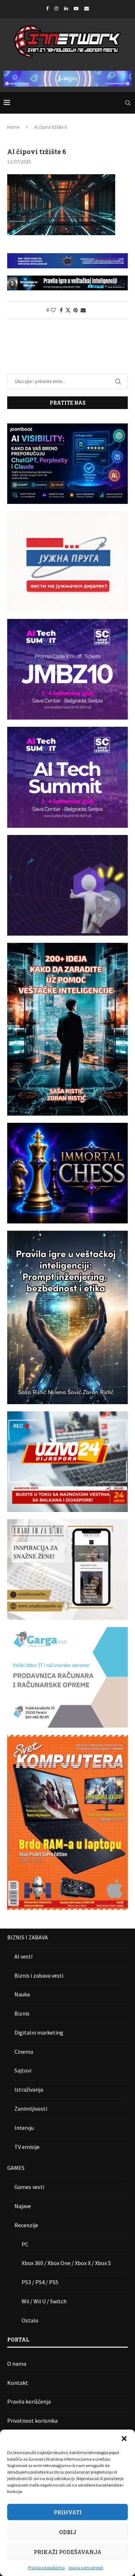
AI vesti (23, 1956)
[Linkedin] (66, 8)
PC (25, 2244)
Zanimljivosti (31, 2109)
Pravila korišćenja (29, 2401)
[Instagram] (56, 8)
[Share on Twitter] (68, 310)
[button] (124, 2439)
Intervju (24, 2128)
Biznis (22, 2013)
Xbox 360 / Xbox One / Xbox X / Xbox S (66, 2263)
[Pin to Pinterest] (76, 310)
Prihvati (68, 2512)
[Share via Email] (83, 310)
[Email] (87, 8)
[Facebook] (47, 8)
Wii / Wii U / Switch (44, 2301)
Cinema (24, 2052)
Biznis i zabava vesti (39, 1975)
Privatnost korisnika (32, 2421)
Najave (23, 2206)
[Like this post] (53, 310)
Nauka (22, 1994)
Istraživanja (29, 2089)
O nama (17, 2364)
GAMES (16, 2168)
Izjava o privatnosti (86, 2568)
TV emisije (27, 2147)
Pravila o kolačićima (46, 2568)
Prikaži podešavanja (68, 2552)
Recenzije (26, 2225)
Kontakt (18, 2383)
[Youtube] (76, 8)
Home (13, 127)
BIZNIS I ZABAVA (28, 1937)
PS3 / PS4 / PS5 (40, 2282)
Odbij (68, 2532)
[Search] (128, 103)
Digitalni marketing (39, 2032)
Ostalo (30, 2320)
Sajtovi (23, 2070)
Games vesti (29, 2187)
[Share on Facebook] (61, 310)
